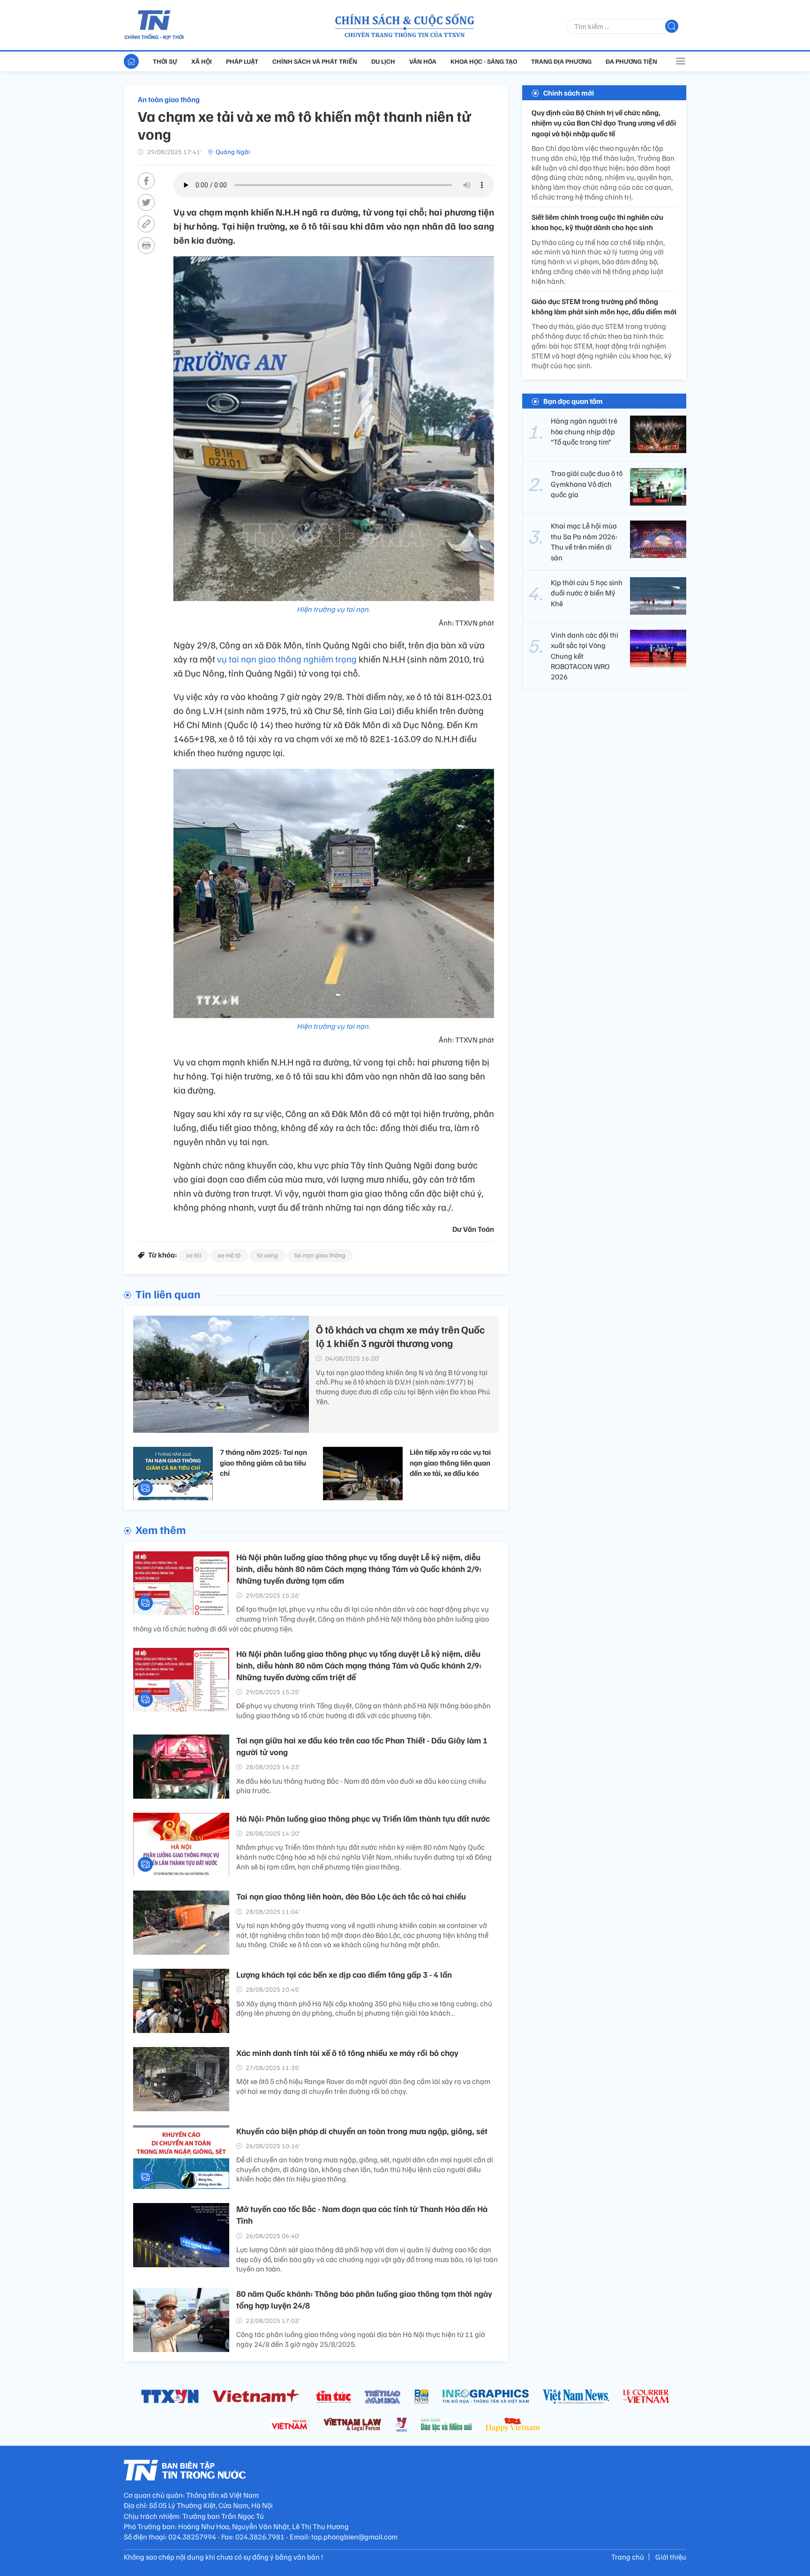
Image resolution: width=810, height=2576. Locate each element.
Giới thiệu (671, 2557)
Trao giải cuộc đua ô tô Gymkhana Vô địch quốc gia (587, 484)
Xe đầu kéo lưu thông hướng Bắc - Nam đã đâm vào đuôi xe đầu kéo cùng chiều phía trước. (361, 1786)
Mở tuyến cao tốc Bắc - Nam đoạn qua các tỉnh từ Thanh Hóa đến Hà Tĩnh (362, 2215)
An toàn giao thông (169, 99)
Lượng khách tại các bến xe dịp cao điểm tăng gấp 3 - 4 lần (344, 1974)
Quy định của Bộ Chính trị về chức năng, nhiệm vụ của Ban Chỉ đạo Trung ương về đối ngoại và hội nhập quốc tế (604, 123)
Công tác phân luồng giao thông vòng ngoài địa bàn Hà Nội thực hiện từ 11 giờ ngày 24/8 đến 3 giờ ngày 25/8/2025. (361, 2339)
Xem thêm (161, 1529)
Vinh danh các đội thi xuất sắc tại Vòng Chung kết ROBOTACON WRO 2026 (585, 656)
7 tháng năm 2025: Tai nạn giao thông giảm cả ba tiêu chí (263, 1463)
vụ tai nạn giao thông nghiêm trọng (287, 659)
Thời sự (165, 61)
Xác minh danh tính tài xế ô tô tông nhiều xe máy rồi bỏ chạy (347, 2053)
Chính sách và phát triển (315, 61)
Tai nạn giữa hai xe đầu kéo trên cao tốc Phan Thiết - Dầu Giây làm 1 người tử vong (362, 1746)
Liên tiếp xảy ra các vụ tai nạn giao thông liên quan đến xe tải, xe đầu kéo (450, 1463)
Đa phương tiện (631, 61)
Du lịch (383, 61)
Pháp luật (242, 61)
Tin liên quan (168, 1294)
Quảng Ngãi (233, 152)
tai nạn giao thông (320, 1255)
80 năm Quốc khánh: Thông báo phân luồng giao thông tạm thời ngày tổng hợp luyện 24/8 (364, 2299)
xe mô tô (229, 1255)
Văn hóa (423, 61)
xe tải (194, 1255)
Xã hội (202, 61)
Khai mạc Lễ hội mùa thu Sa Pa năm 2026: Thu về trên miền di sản (584, 541)
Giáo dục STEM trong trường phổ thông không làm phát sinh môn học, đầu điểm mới (604, 306)
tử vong (267, 1255)
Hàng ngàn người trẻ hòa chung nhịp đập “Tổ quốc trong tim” (584, 431)
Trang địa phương (561, 61)
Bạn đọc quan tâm (573, 401)
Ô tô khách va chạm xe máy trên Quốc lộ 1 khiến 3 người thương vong (400, 1336)
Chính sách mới (569, 93)
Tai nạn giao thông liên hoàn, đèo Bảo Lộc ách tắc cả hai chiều (351, 1896)
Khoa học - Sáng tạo (484, 61)
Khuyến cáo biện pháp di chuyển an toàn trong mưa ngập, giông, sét (362, 2131)
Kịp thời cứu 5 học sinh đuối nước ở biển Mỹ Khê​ (587, 593)
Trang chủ (628, 2557)
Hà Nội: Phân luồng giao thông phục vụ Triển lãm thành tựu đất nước (363, 1818)
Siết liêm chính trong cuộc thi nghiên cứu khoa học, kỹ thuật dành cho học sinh (597, 222)
